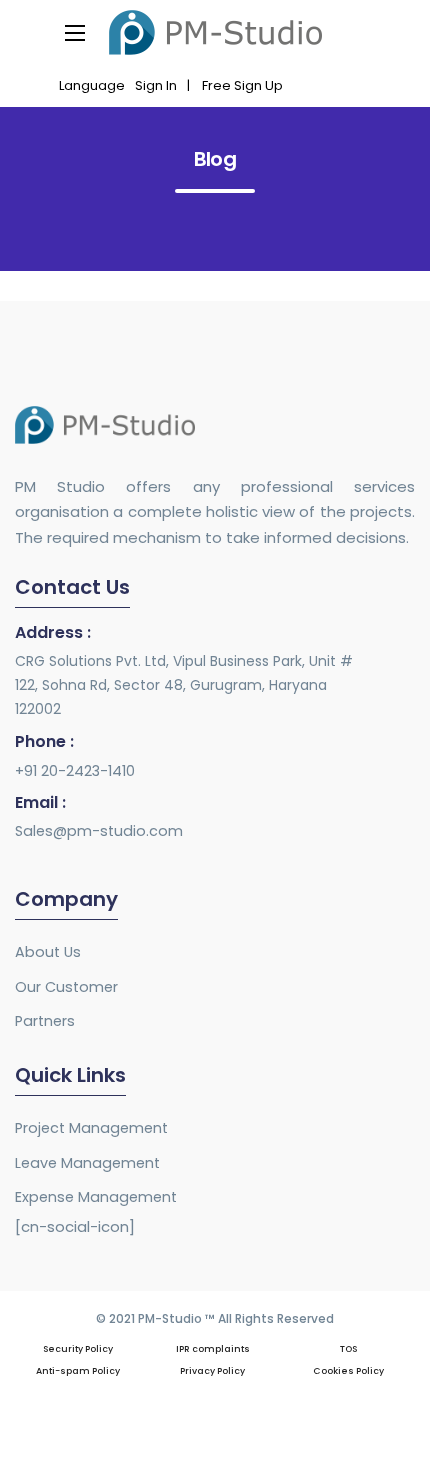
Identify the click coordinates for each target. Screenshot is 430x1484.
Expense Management (96, 1197)
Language (92, 85)
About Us (48, 952)
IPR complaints (213, 1349)
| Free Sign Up (235, 85)
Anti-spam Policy (78, 1371)
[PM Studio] (215, 32)
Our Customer (66, 987)
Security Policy (78, 1349)
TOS (348, 1349)
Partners (45, 1021)
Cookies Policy (348, 1371)
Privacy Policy (212, 1371)
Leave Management (87, 1163)
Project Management (91, 1128)
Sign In (156, 85)
